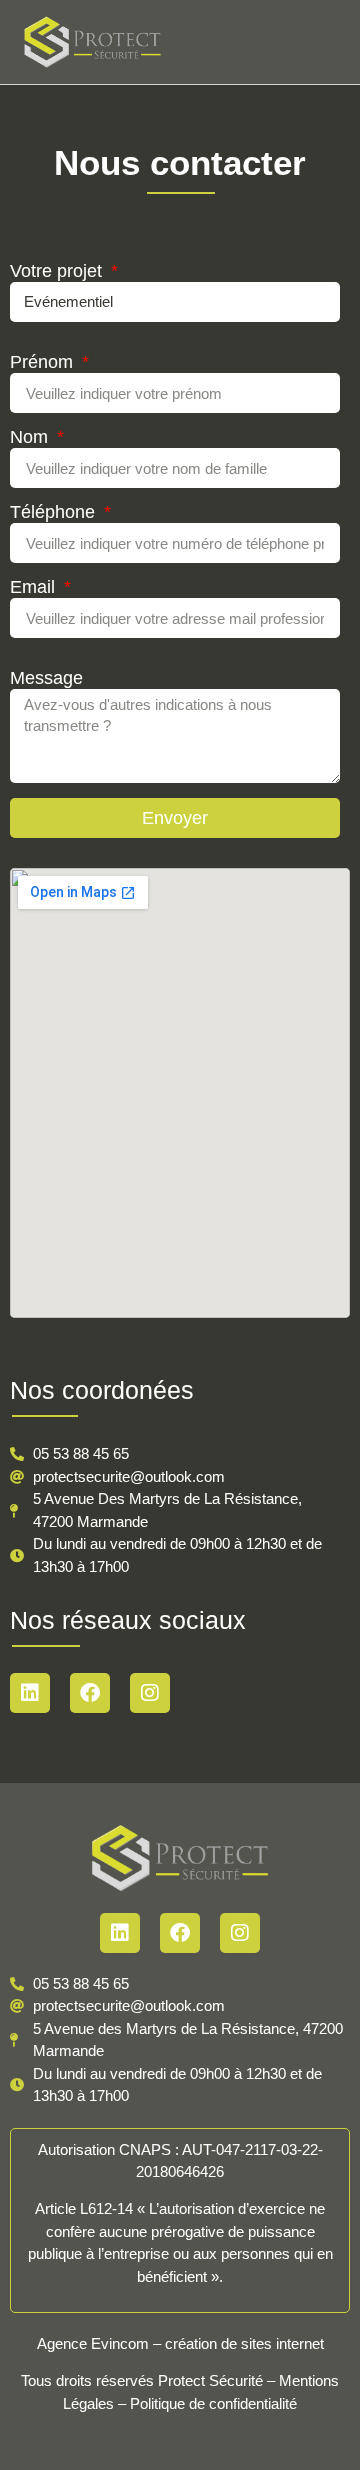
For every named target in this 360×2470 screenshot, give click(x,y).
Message (46, 678)
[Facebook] (90, 1693)
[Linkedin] (30, 1693)
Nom (31, 437)
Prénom (44, 362)
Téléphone (55, 512)
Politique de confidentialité (213, 2403)
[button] (331, 42)
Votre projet (58, 271)
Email (35, 587)
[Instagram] (150, 1693)
